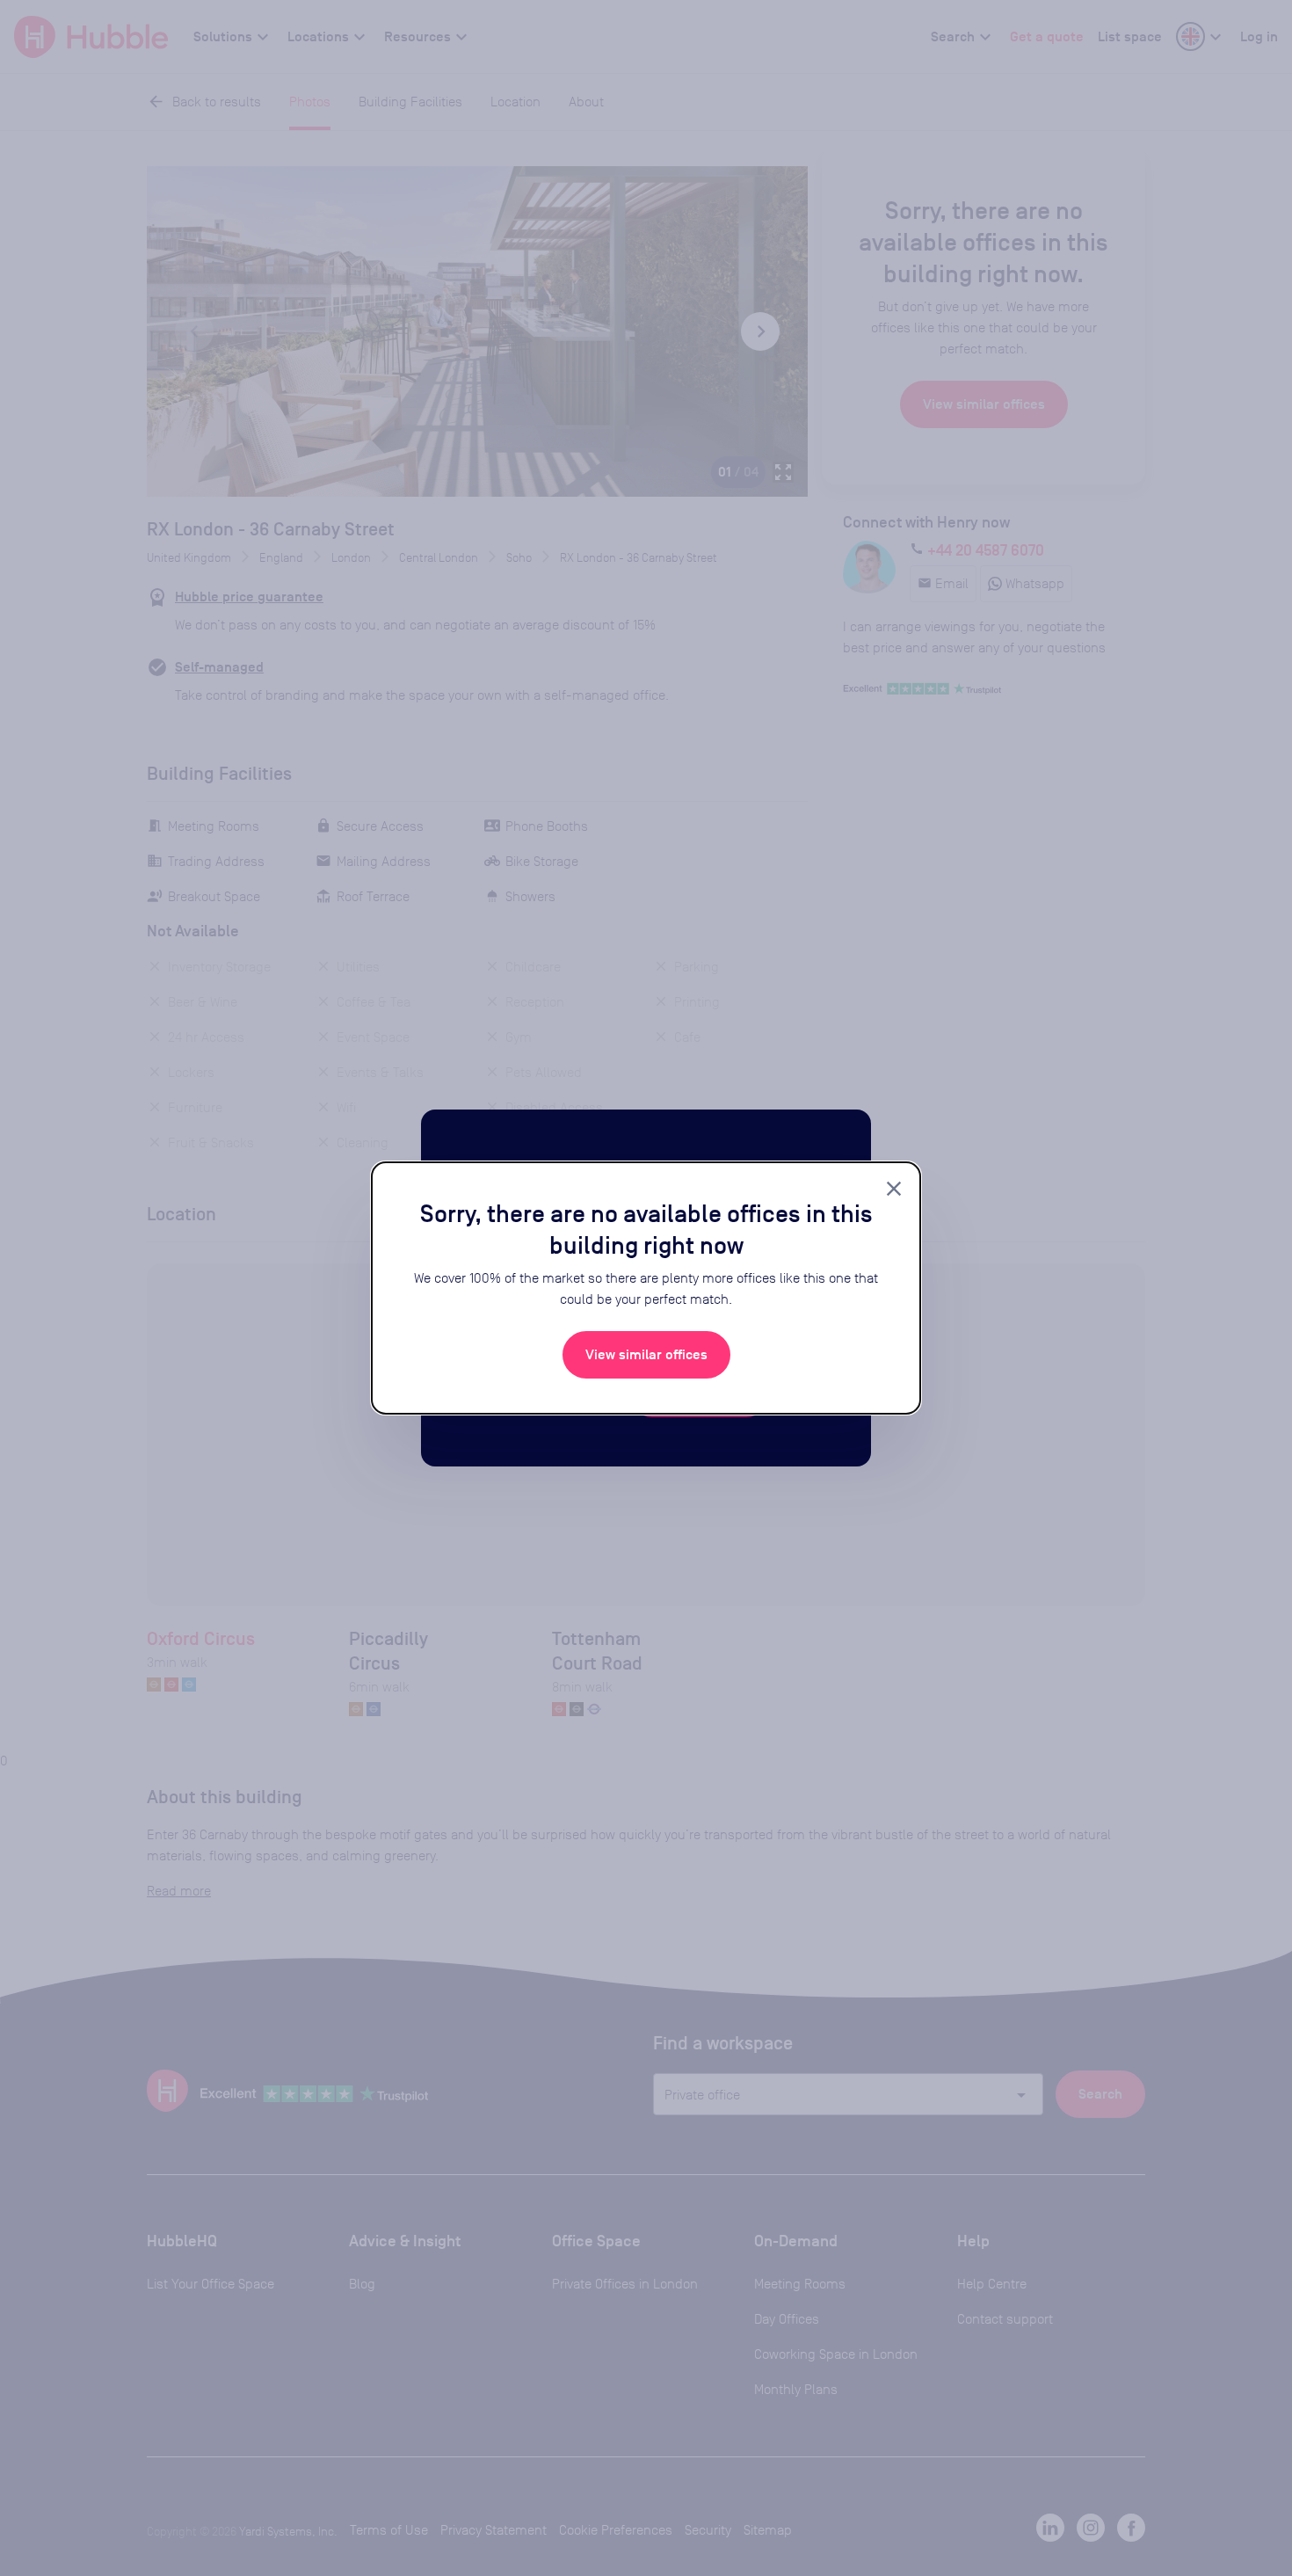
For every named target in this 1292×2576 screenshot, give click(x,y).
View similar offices (646, 1355)
